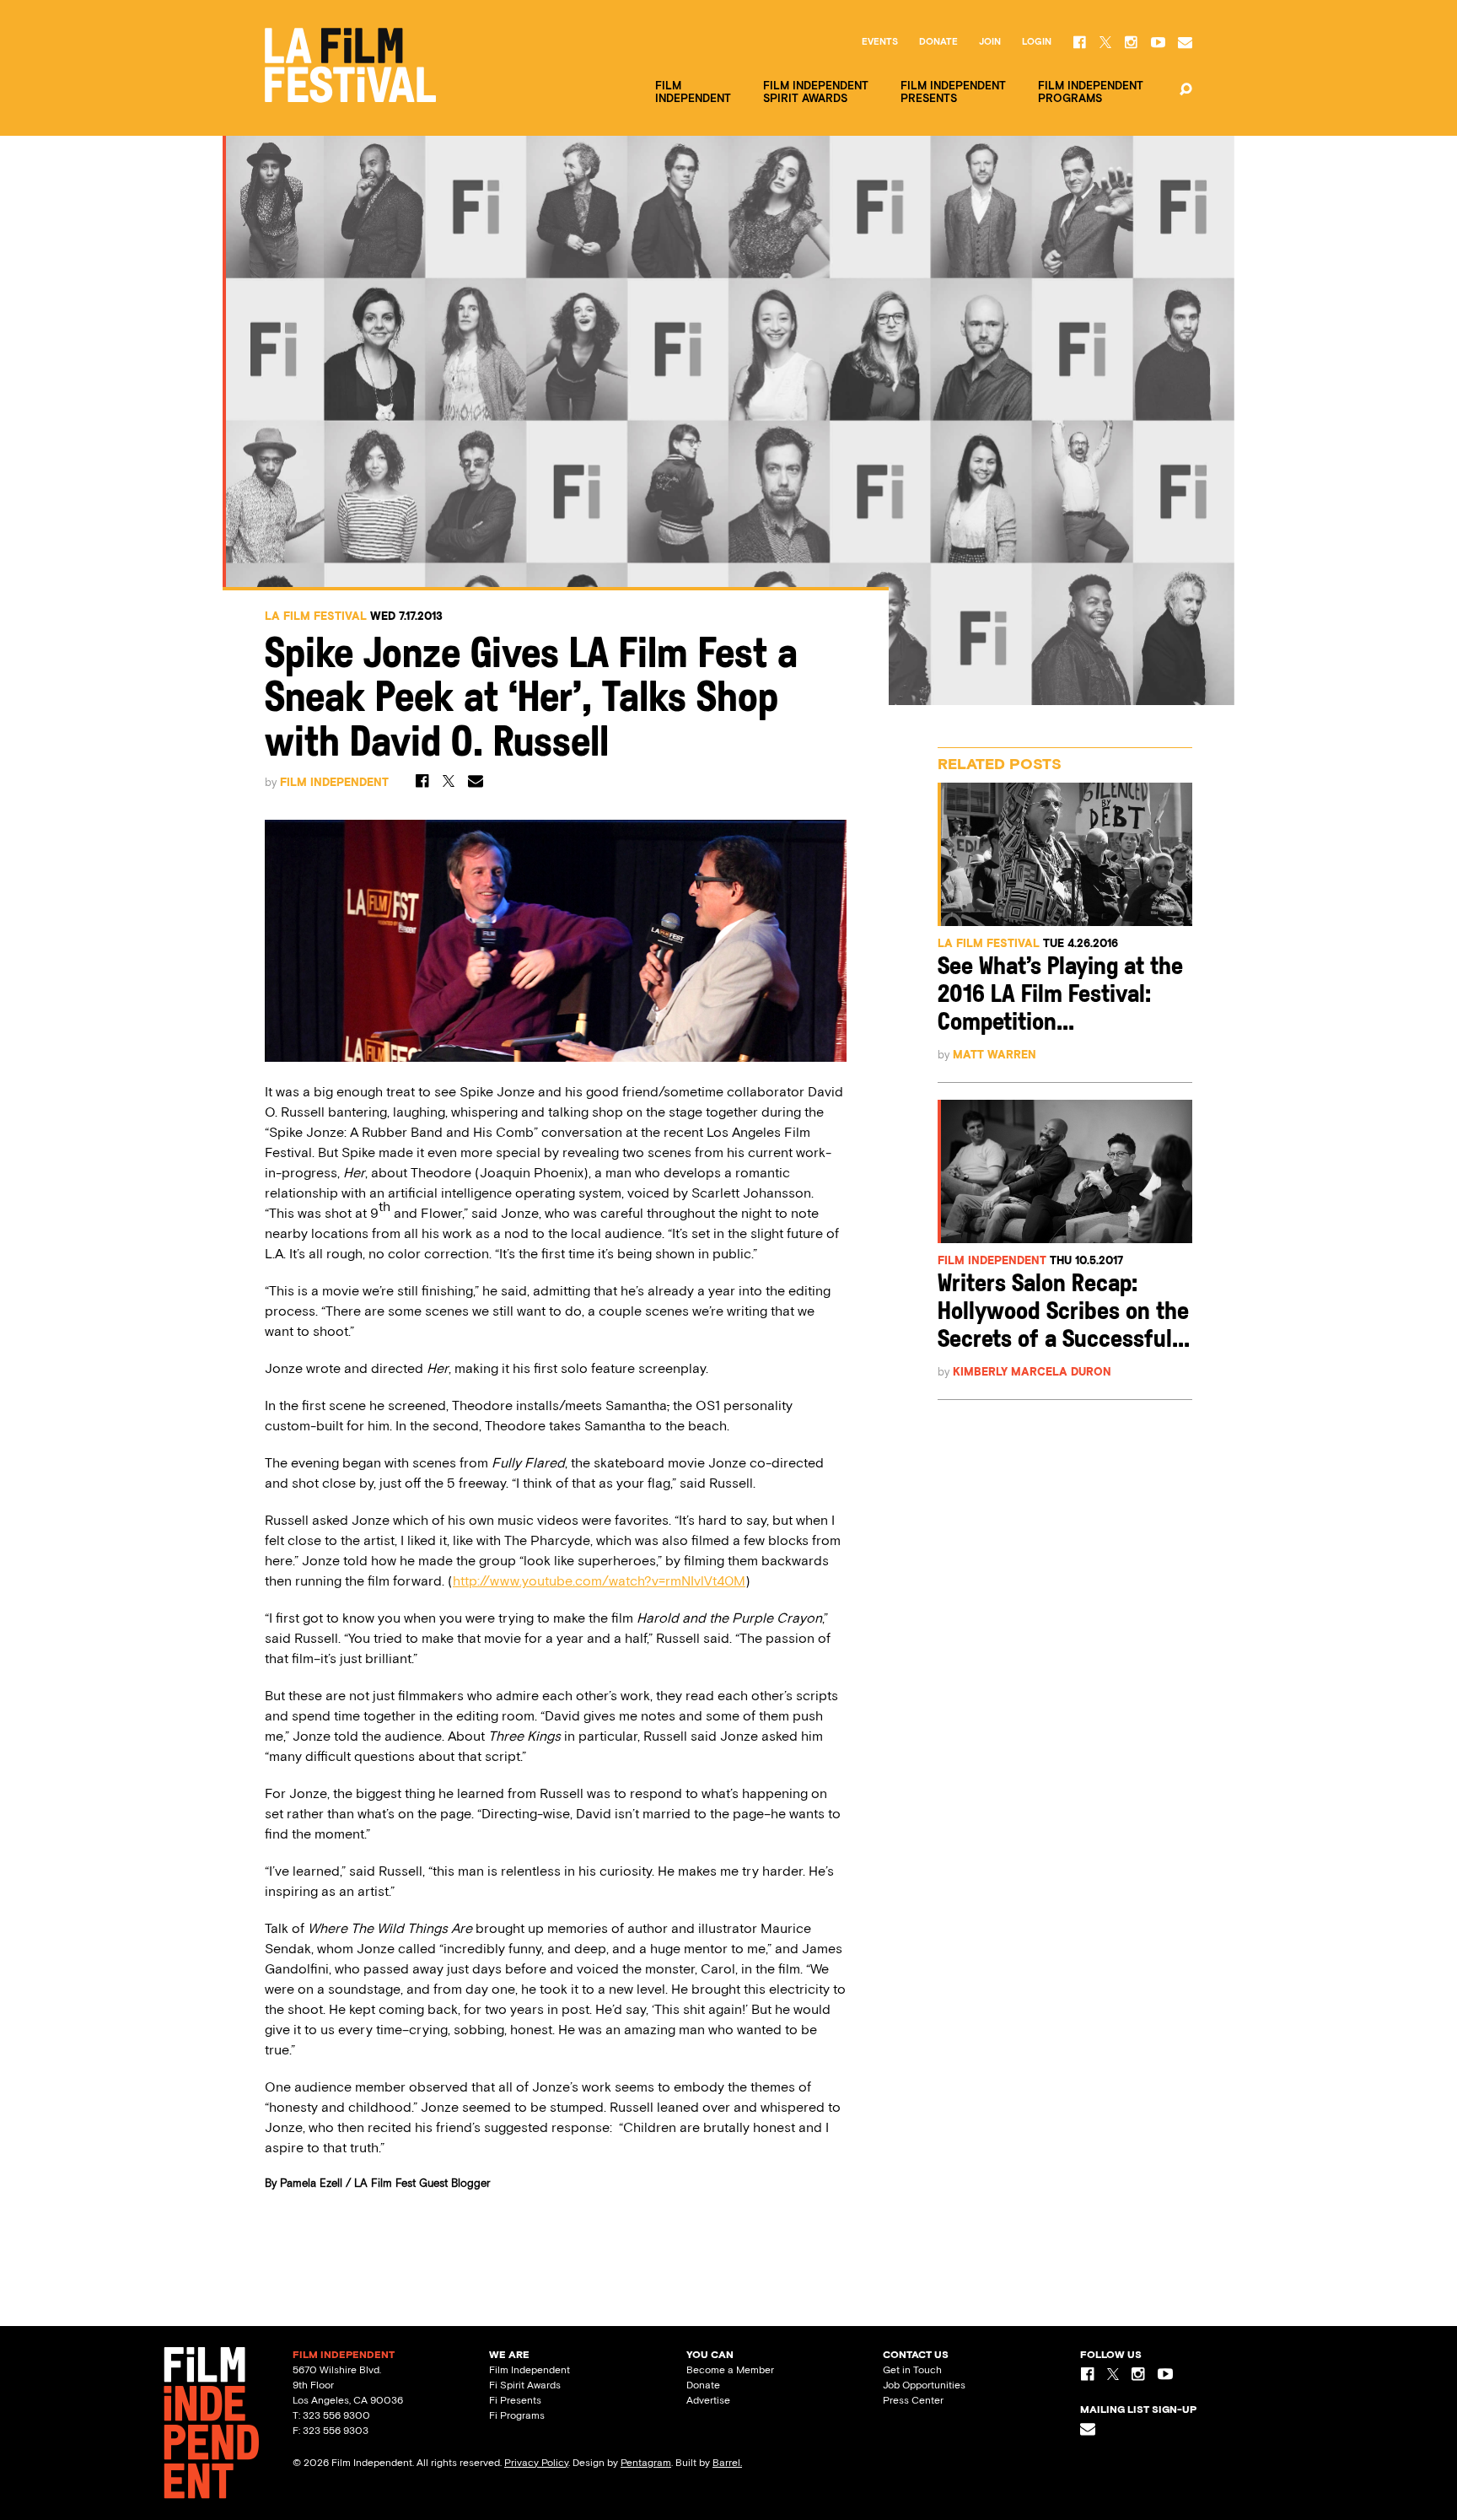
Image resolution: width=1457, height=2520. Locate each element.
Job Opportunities (924, 2385)
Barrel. (727, 2463)
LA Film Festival (316, 616)
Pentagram (646, 2463)
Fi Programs (517, 2415)
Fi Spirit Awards (525, 2385)
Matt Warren (995, 1055)
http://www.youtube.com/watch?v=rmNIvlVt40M (599, 1581)
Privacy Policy (536, 2463)
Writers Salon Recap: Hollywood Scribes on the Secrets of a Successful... (1064, 1313)
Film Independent (334, 782)
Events (880, 42)
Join (990, 42)
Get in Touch (912, 2370)
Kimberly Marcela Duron (1032, 1372)
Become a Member (730, 2370)
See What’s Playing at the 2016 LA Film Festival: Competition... (1060, 996)
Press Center (913, 2400)
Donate (938, 42)
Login (1037, 42)
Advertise (708, 2400)
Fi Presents (515, 2400)
